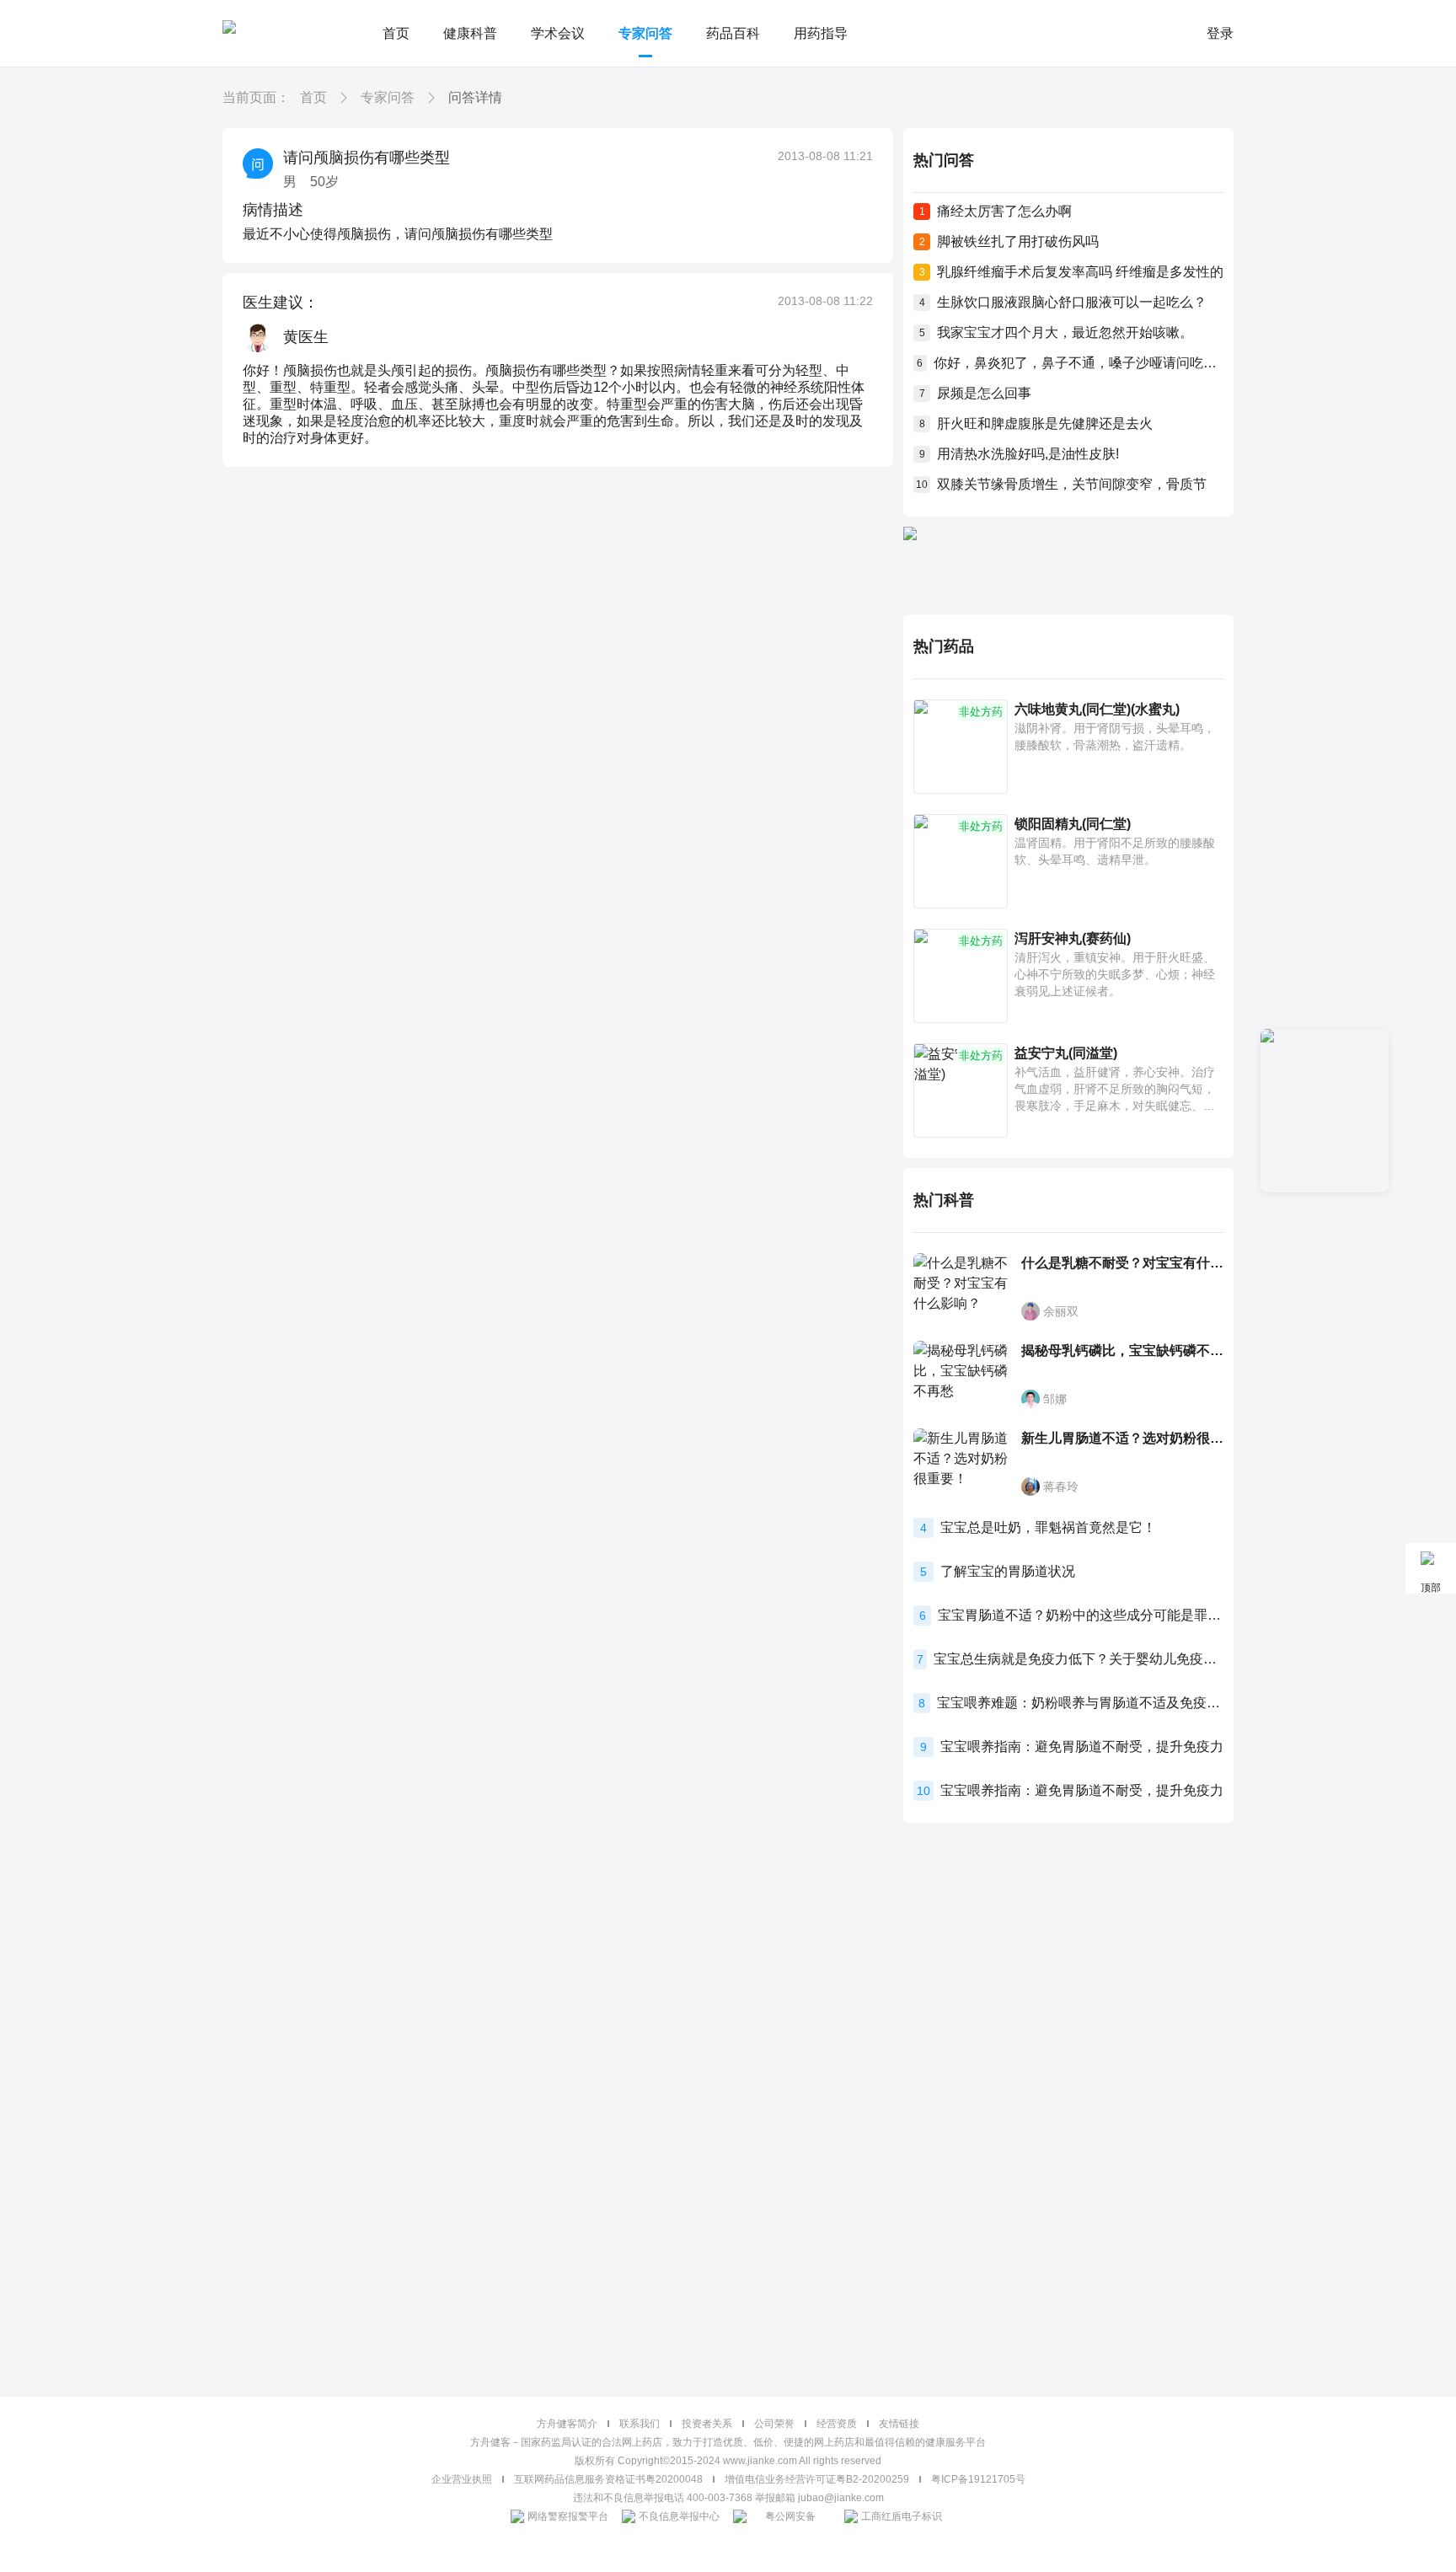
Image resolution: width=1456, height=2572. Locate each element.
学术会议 (558, 33)
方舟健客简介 (567, 2424)
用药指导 (821, 33)
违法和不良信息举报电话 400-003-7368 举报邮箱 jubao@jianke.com (728, 2498)
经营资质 (837, 2424)
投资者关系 (707, 2424)
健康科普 (470, 33)
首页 (396, 33)
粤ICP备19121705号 (978, 2479)
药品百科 (733, 33)
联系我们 (640, 2424)
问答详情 (475, 97)
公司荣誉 (774, 2424)
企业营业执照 (462, 2479)
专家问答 (645, 33)
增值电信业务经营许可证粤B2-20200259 (817, 2479)
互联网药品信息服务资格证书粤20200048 (608, 2479)
